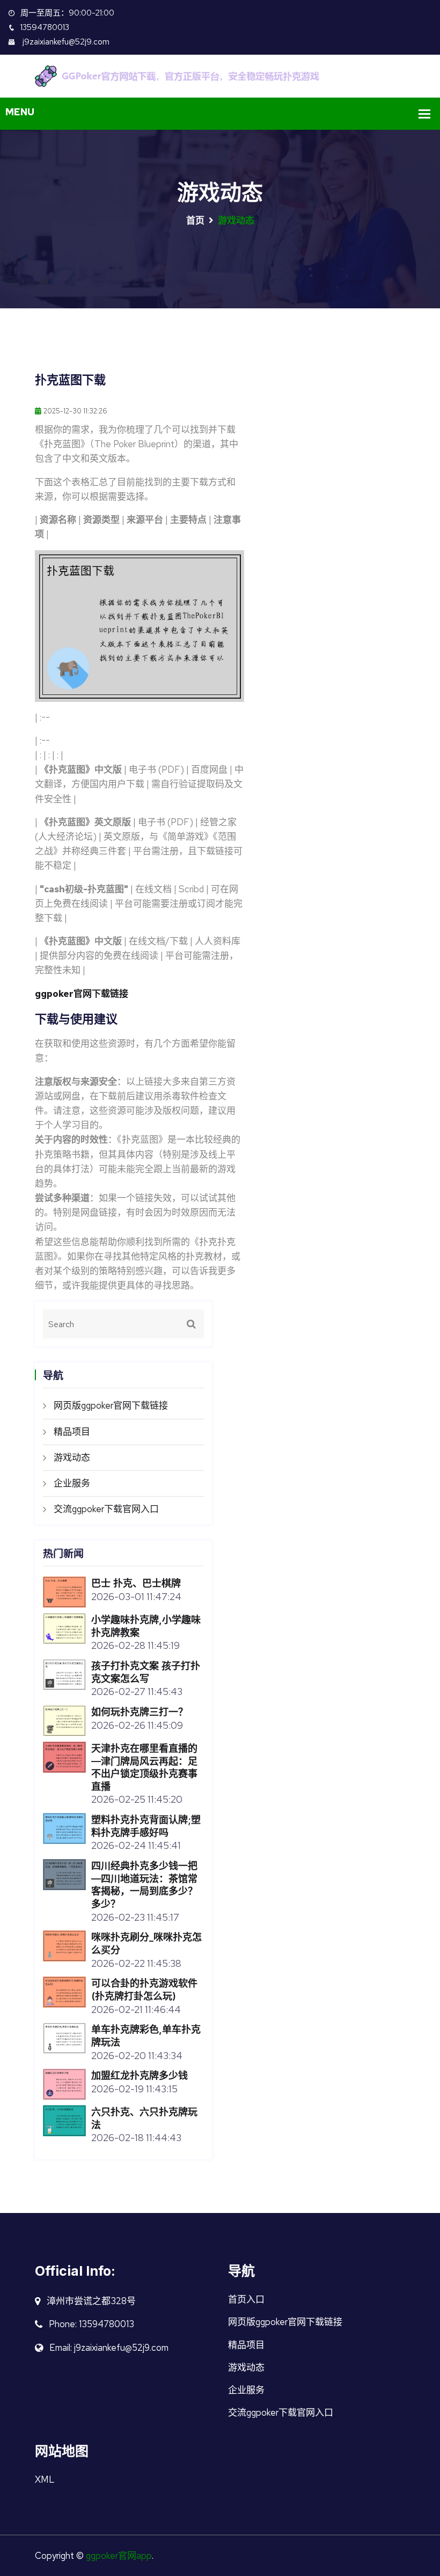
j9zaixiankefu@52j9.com (65, 42)
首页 (195, 220)
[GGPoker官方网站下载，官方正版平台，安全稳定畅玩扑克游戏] (220, 75)
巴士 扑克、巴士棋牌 (136, 1583)
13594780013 (45, 27)
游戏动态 (72, 1457)
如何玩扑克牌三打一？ (140, 1712)
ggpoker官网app (119, 2556)
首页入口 (246, 2299)
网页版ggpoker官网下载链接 (111, 1405)
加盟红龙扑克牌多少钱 (140, 2075)
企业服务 (72, 1483)
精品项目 (72, 1432)
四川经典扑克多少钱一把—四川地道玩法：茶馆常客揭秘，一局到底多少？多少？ (144, 1885)
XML (45, 2479)
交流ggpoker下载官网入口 (106, 1509)
